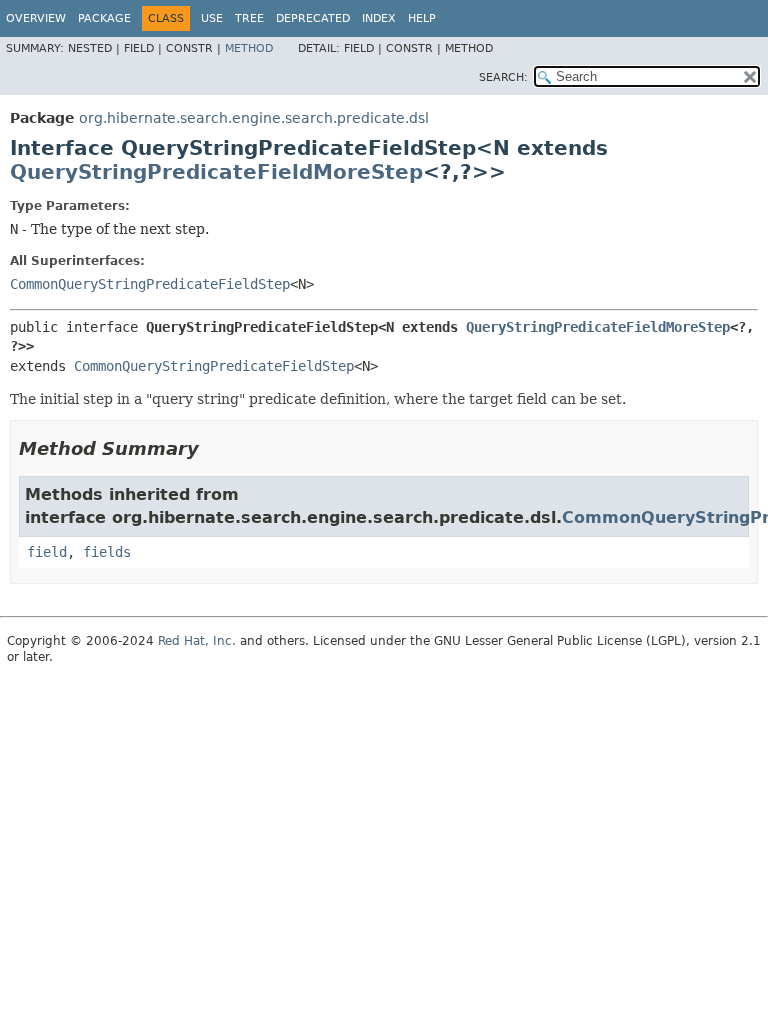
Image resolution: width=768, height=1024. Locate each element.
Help (422, 18)
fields (107, 552)
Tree (249, 18)
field (47, 552)
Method (249, 48)
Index (379, 18)
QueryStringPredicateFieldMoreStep (216, 172)
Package (104, 18)
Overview (36, 18)
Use (212, 18)
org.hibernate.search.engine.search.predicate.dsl (254, 118)
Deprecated (313, 18)
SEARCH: (503, 77)
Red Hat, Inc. (197, 641)
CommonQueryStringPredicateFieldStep (150, 284)
